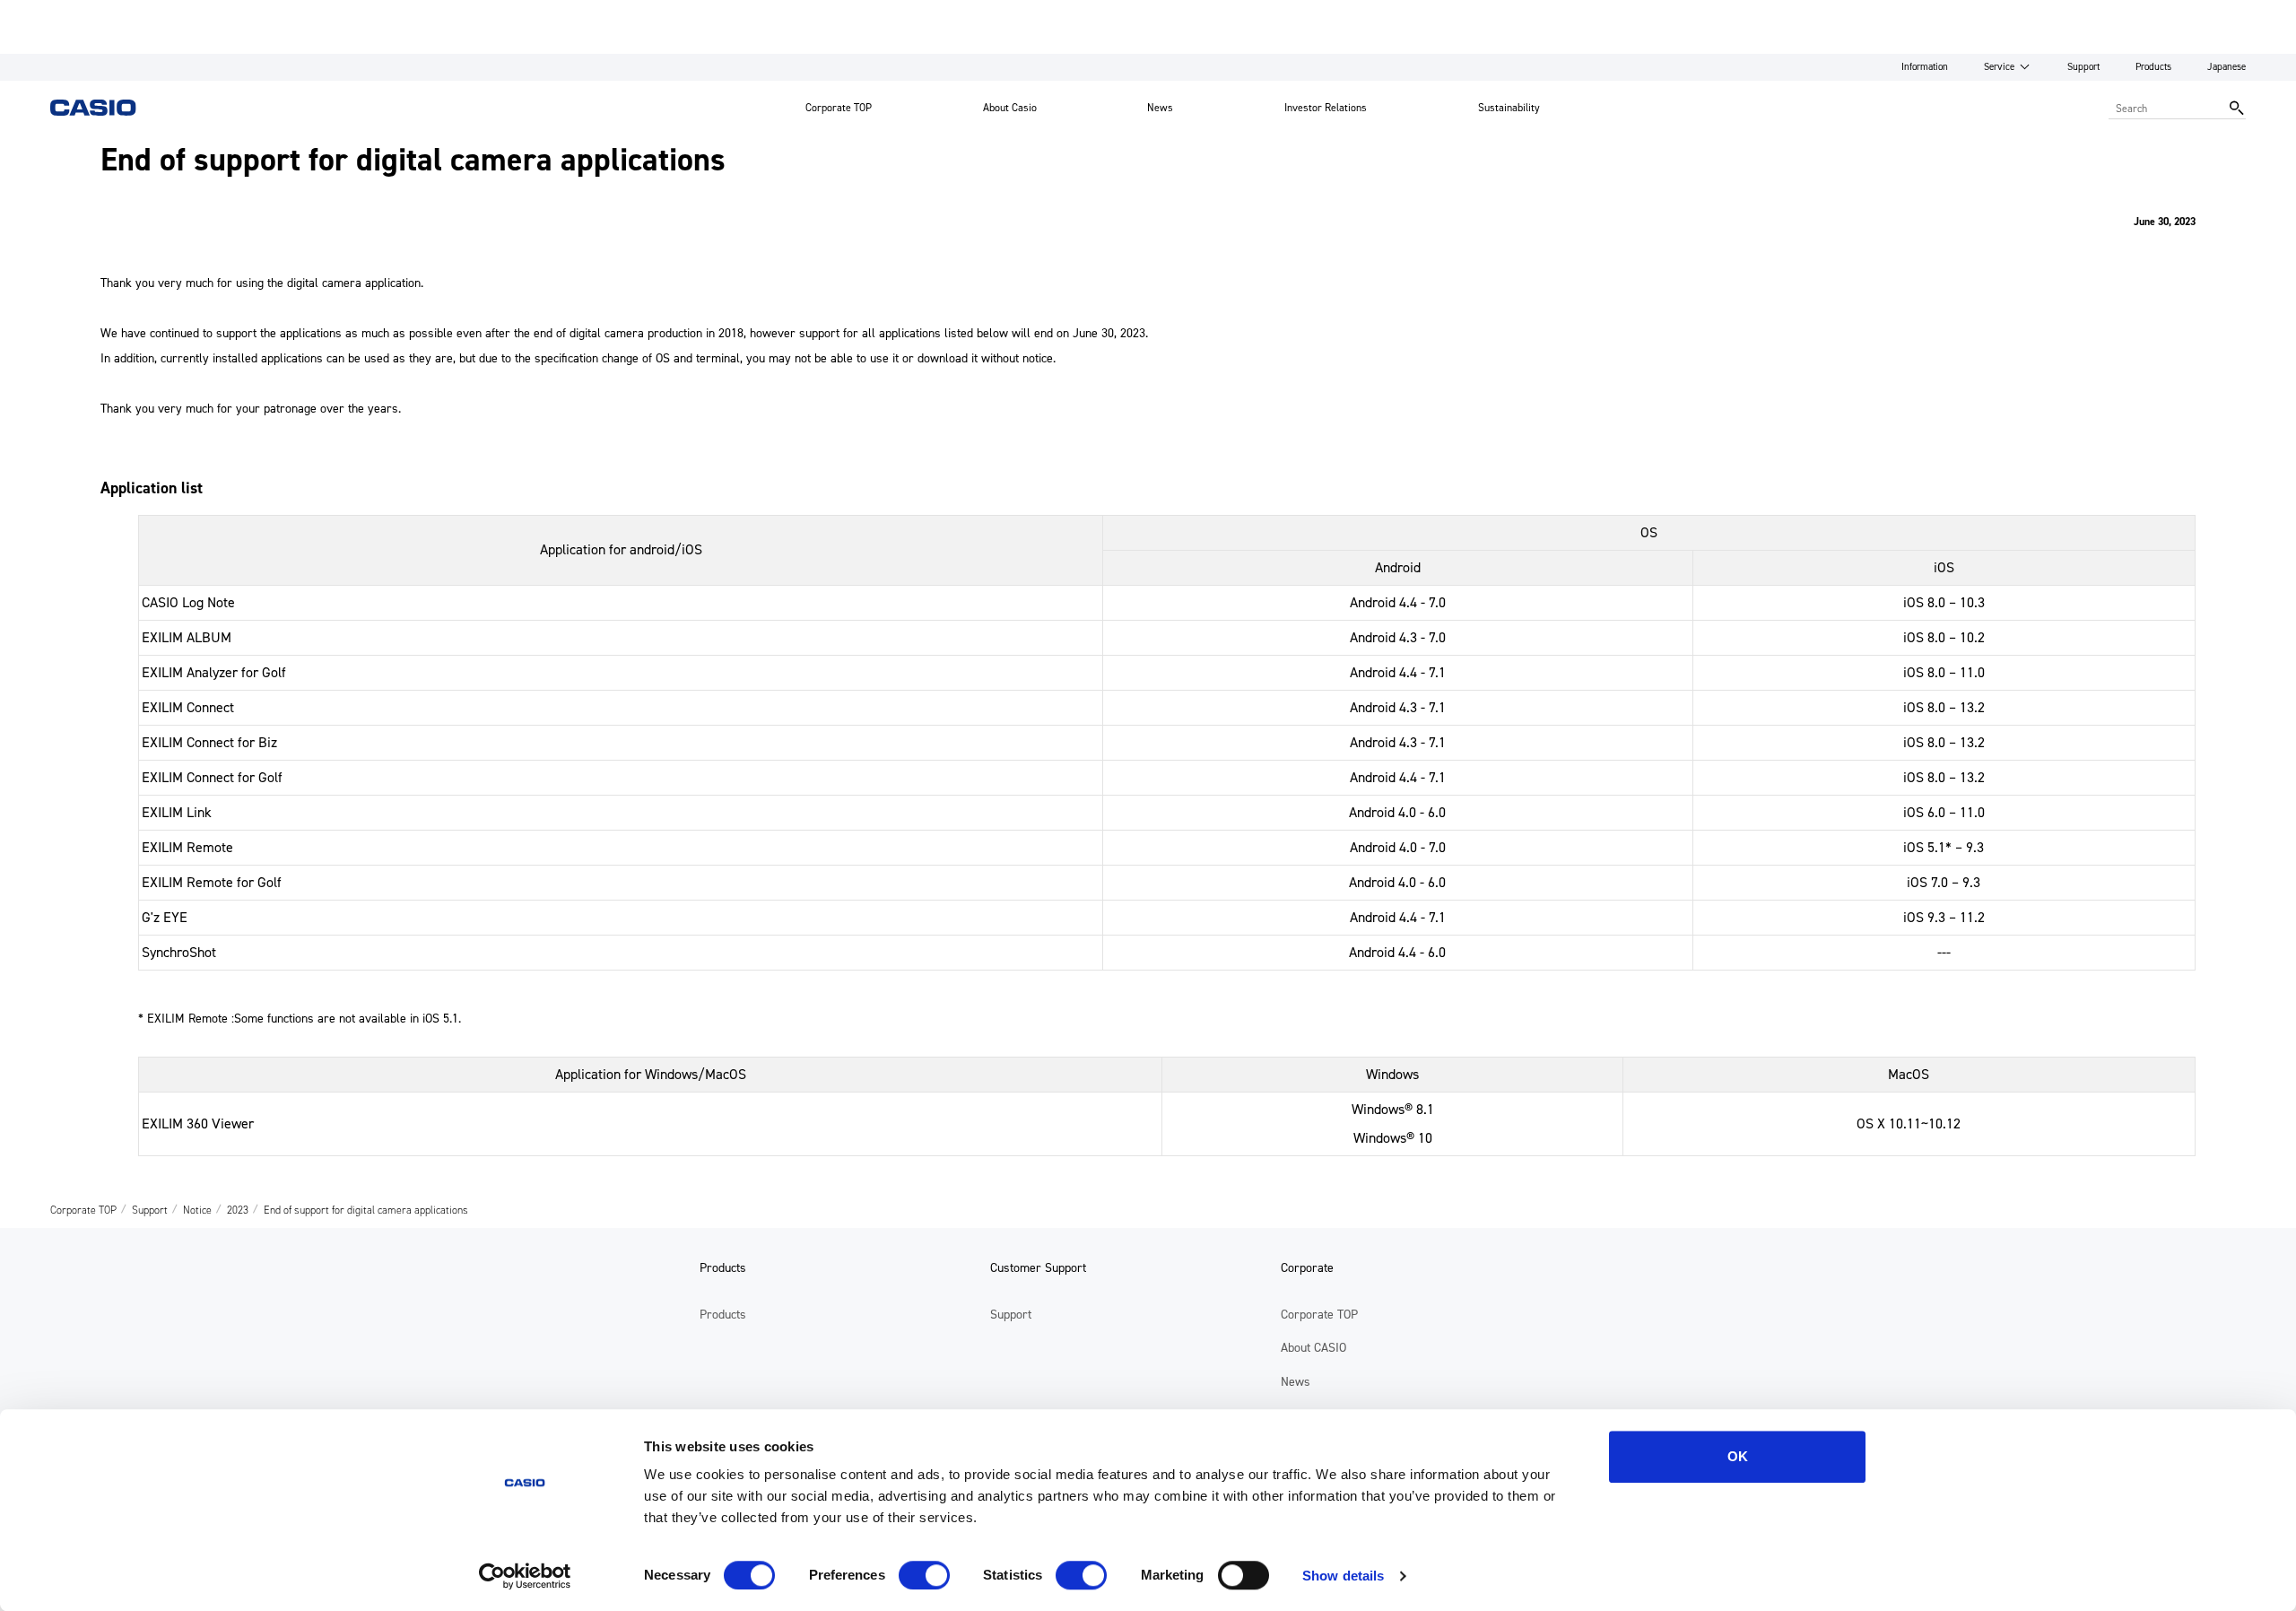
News (1160, 108)
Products (2153, 67)
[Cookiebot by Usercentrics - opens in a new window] (525, 1576)
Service (1999, 67)
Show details (1343, 1576)
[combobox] (2165, 108)
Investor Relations (1326, 108)
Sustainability (1509, 108)
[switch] (924, 1575)
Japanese (2226, 67)
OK (1738, 1456)
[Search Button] (2237, 108)
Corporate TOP (839, 108)
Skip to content (48, 13)
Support (2083, 67)
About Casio (1010, 108)
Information (1925, 67)
